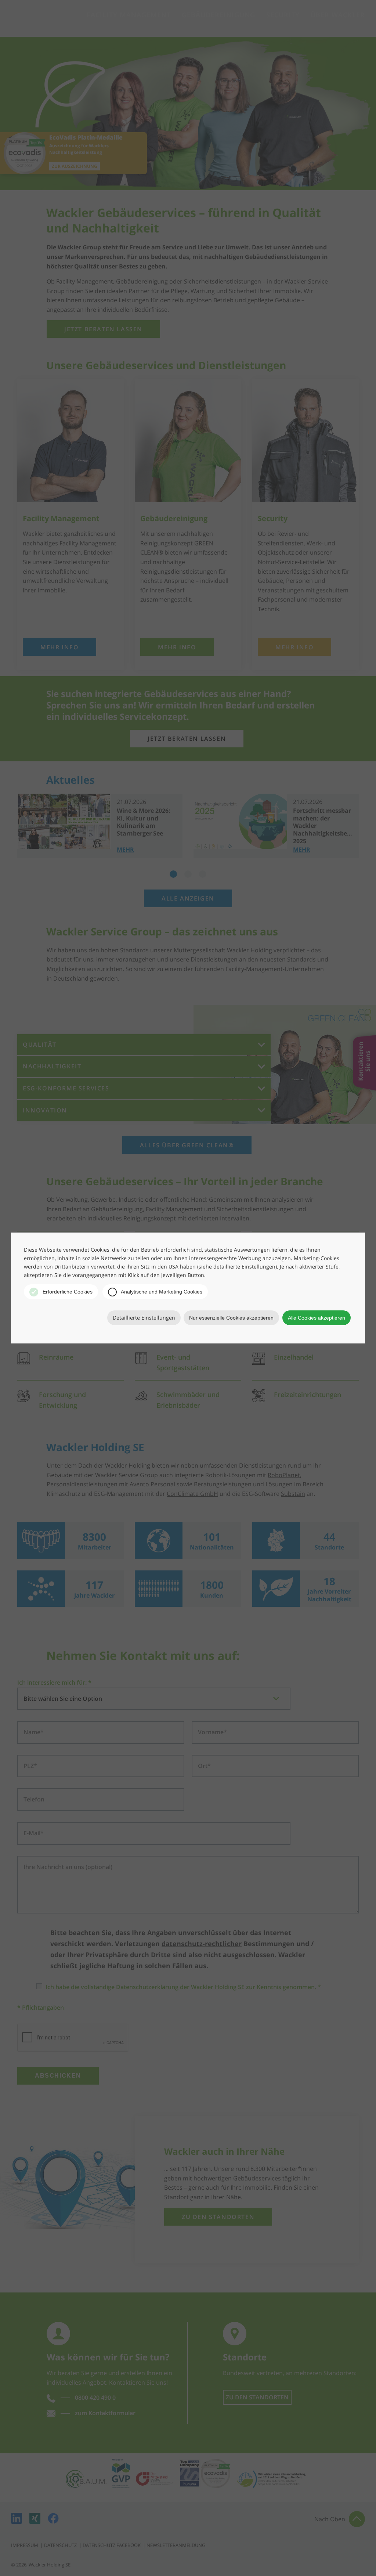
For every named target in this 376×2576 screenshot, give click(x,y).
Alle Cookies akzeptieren (317, 1318)
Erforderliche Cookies (67, 1292)
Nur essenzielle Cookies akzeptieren (231, 1318)
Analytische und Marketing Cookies (161, 1292)
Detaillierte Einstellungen (144, 1318)
